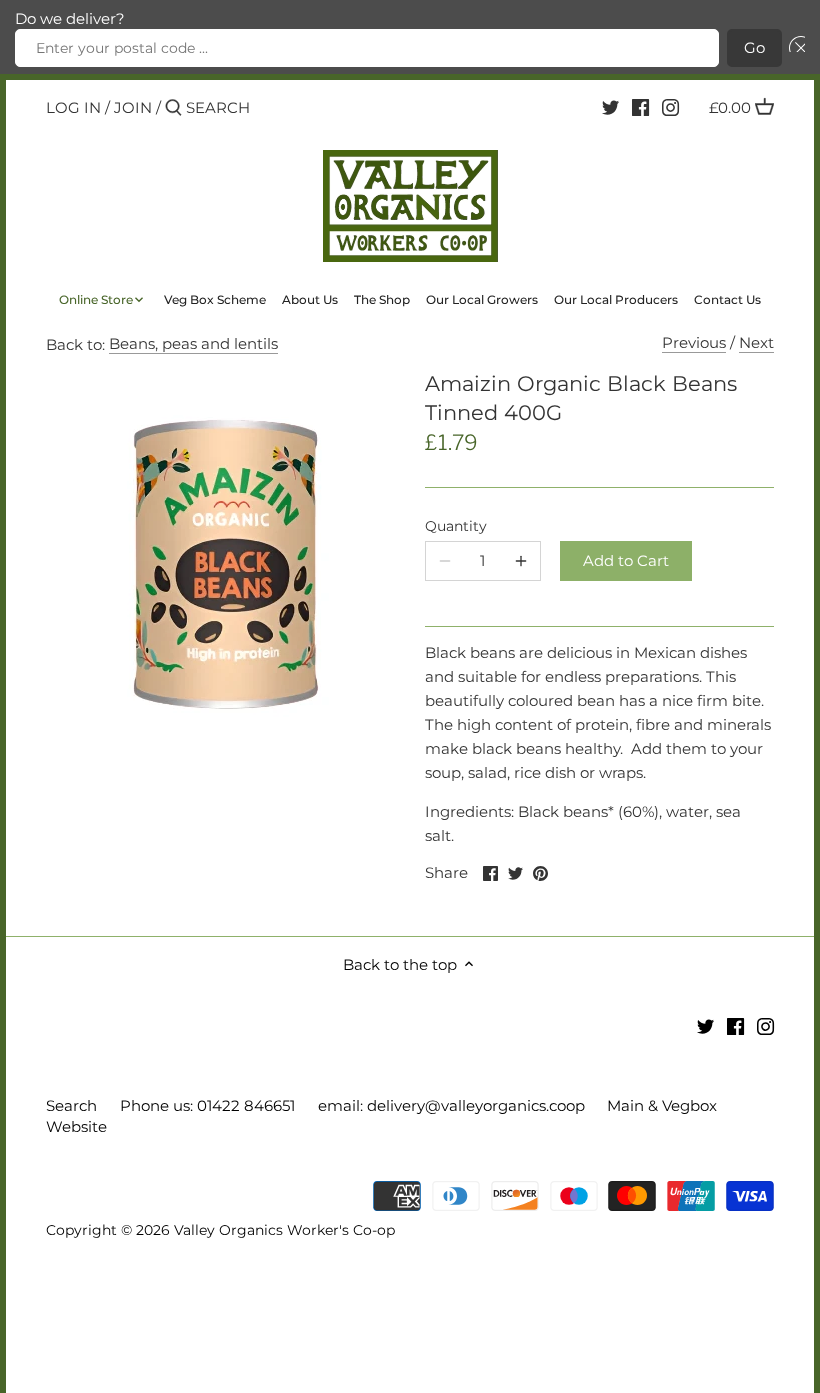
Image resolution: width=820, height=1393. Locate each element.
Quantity (456, 526)
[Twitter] (610, 107)
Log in (73, 107)
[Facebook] (640, 107)
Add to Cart (626, 560)
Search (71, 1105)
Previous (694, 342)
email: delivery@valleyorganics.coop (451, 1105)
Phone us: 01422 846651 (207, 1105)
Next (756, 342)
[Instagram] (670, 107)
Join (133, 107)
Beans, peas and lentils (193, 343)
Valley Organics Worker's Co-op (284, 1230)
